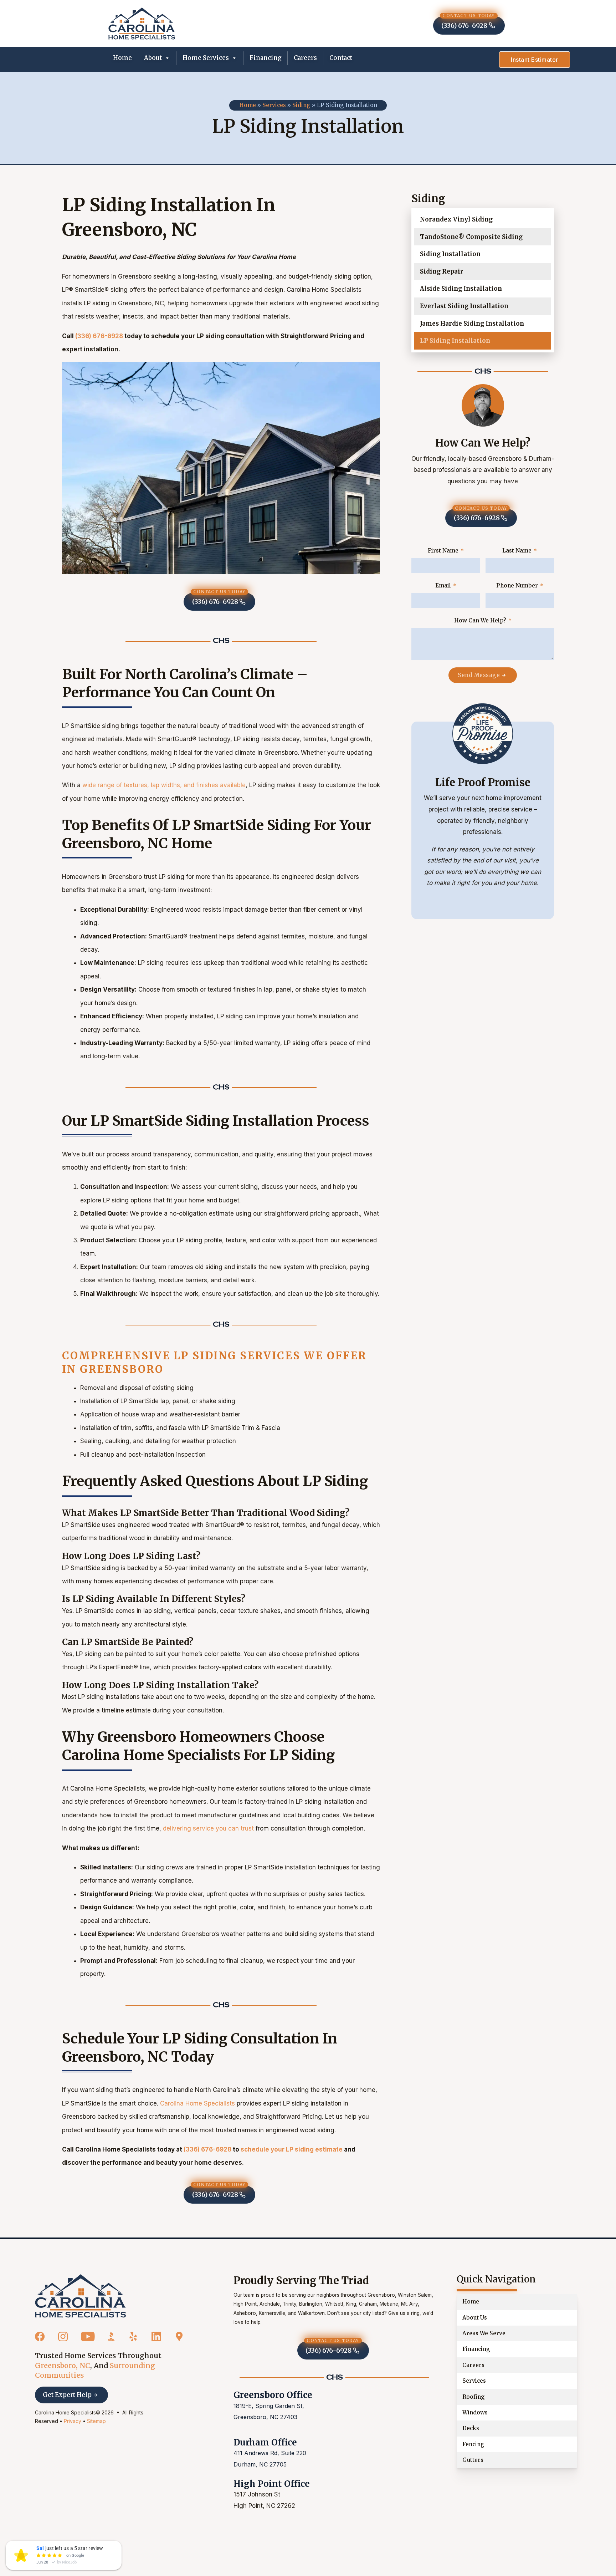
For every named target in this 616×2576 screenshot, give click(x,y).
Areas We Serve (484, 2333)
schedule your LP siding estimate (292, 2149)
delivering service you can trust (208, 1828)
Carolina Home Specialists (197, 2103)
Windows (475, 2412)
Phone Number (517, 586)
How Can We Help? (480, 620)
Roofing (474, 2397)
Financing (266, 58)
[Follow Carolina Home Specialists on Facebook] (40, 2337)
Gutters (473, 2460)
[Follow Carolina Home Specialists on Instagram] (63, 2337)
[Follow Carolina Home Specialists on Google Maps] (179, 2337)
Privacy (73, 2421)
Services (274, 105)
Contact (341, 58)
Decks (471, 2428)
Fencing (473, 2444)
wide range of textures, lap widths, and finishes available (164, 785)
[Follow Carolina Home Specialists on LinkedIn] (156, 2337)
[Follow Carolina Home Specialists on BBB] (112, 2337)
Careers (305, 58)
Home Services (206, 58)
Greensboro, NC (63, 2366)
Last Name (517, 551)
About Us (475, 2318)
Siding (301, 105)
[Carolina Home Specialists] (80, 2296)
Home (122, 58)
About (153, 58)
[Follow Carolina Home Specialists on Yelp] (133, 2337)
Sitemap (96, 2421)
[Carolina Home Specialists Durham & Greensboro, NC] (142, 23)
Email (443, 586)
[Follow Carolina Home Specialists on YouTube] (88, 2337)
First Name (443, 551)
